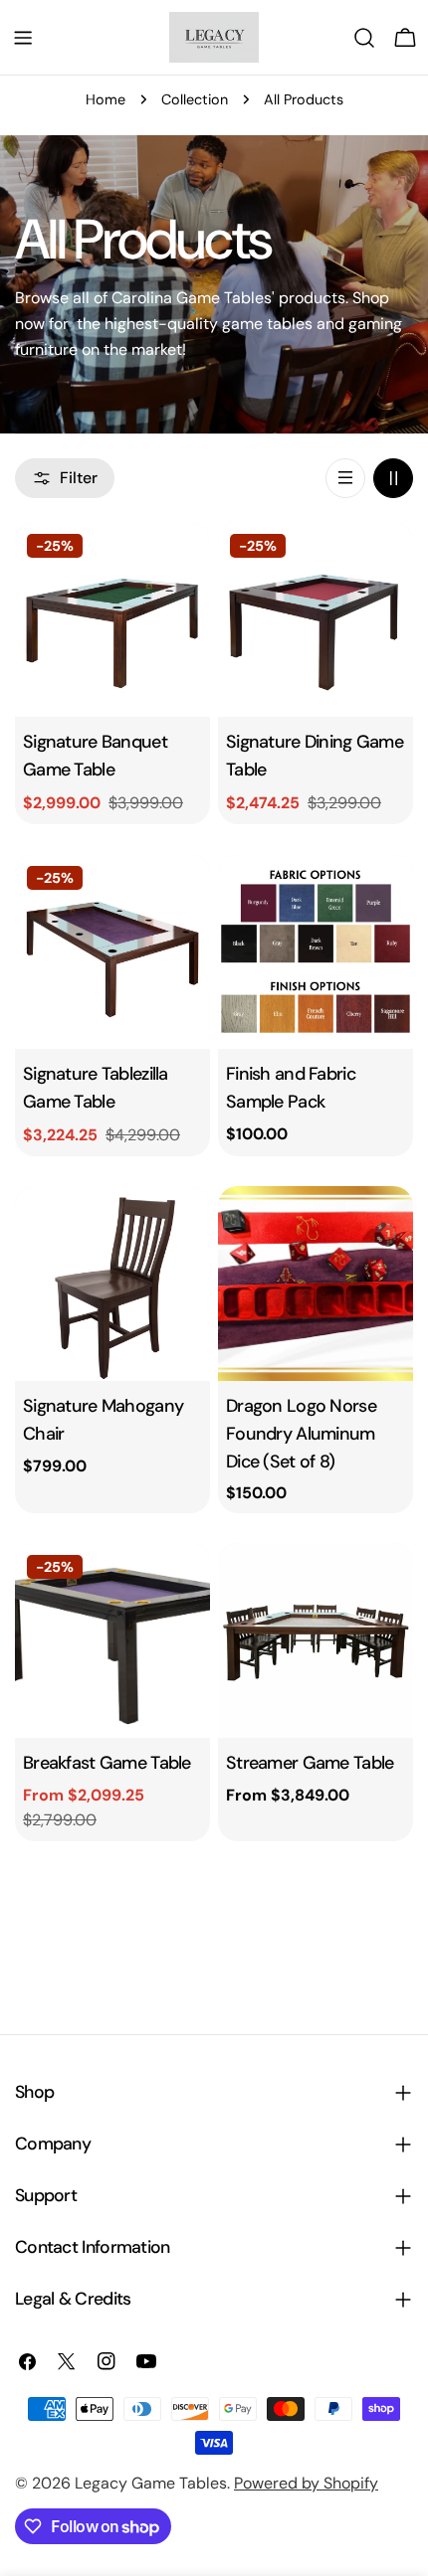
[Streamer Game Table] (316, 1640)
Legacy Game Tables (151, 2483)
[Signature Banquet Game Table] (112, 619)
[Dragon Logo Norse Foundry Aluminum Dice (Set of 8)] (316, 1284)
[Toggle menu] (23, 38)
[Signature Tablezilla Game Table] (112, 951)
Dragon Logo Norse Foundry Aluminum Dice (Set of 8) (301, 1434)
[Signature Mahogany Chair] (112, 1284)
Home (106, 99)
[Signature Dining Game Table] (316, 619)
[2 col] (393, 478)
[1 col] (345, 478)
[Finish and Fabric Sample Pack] (316, 951)
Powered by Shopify (306, 2483)
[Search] (364, 38)
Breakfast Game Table (107, 1763)
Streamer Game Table (310, 1763)
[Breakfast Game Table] (112, 1640)
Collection (195, 99)
